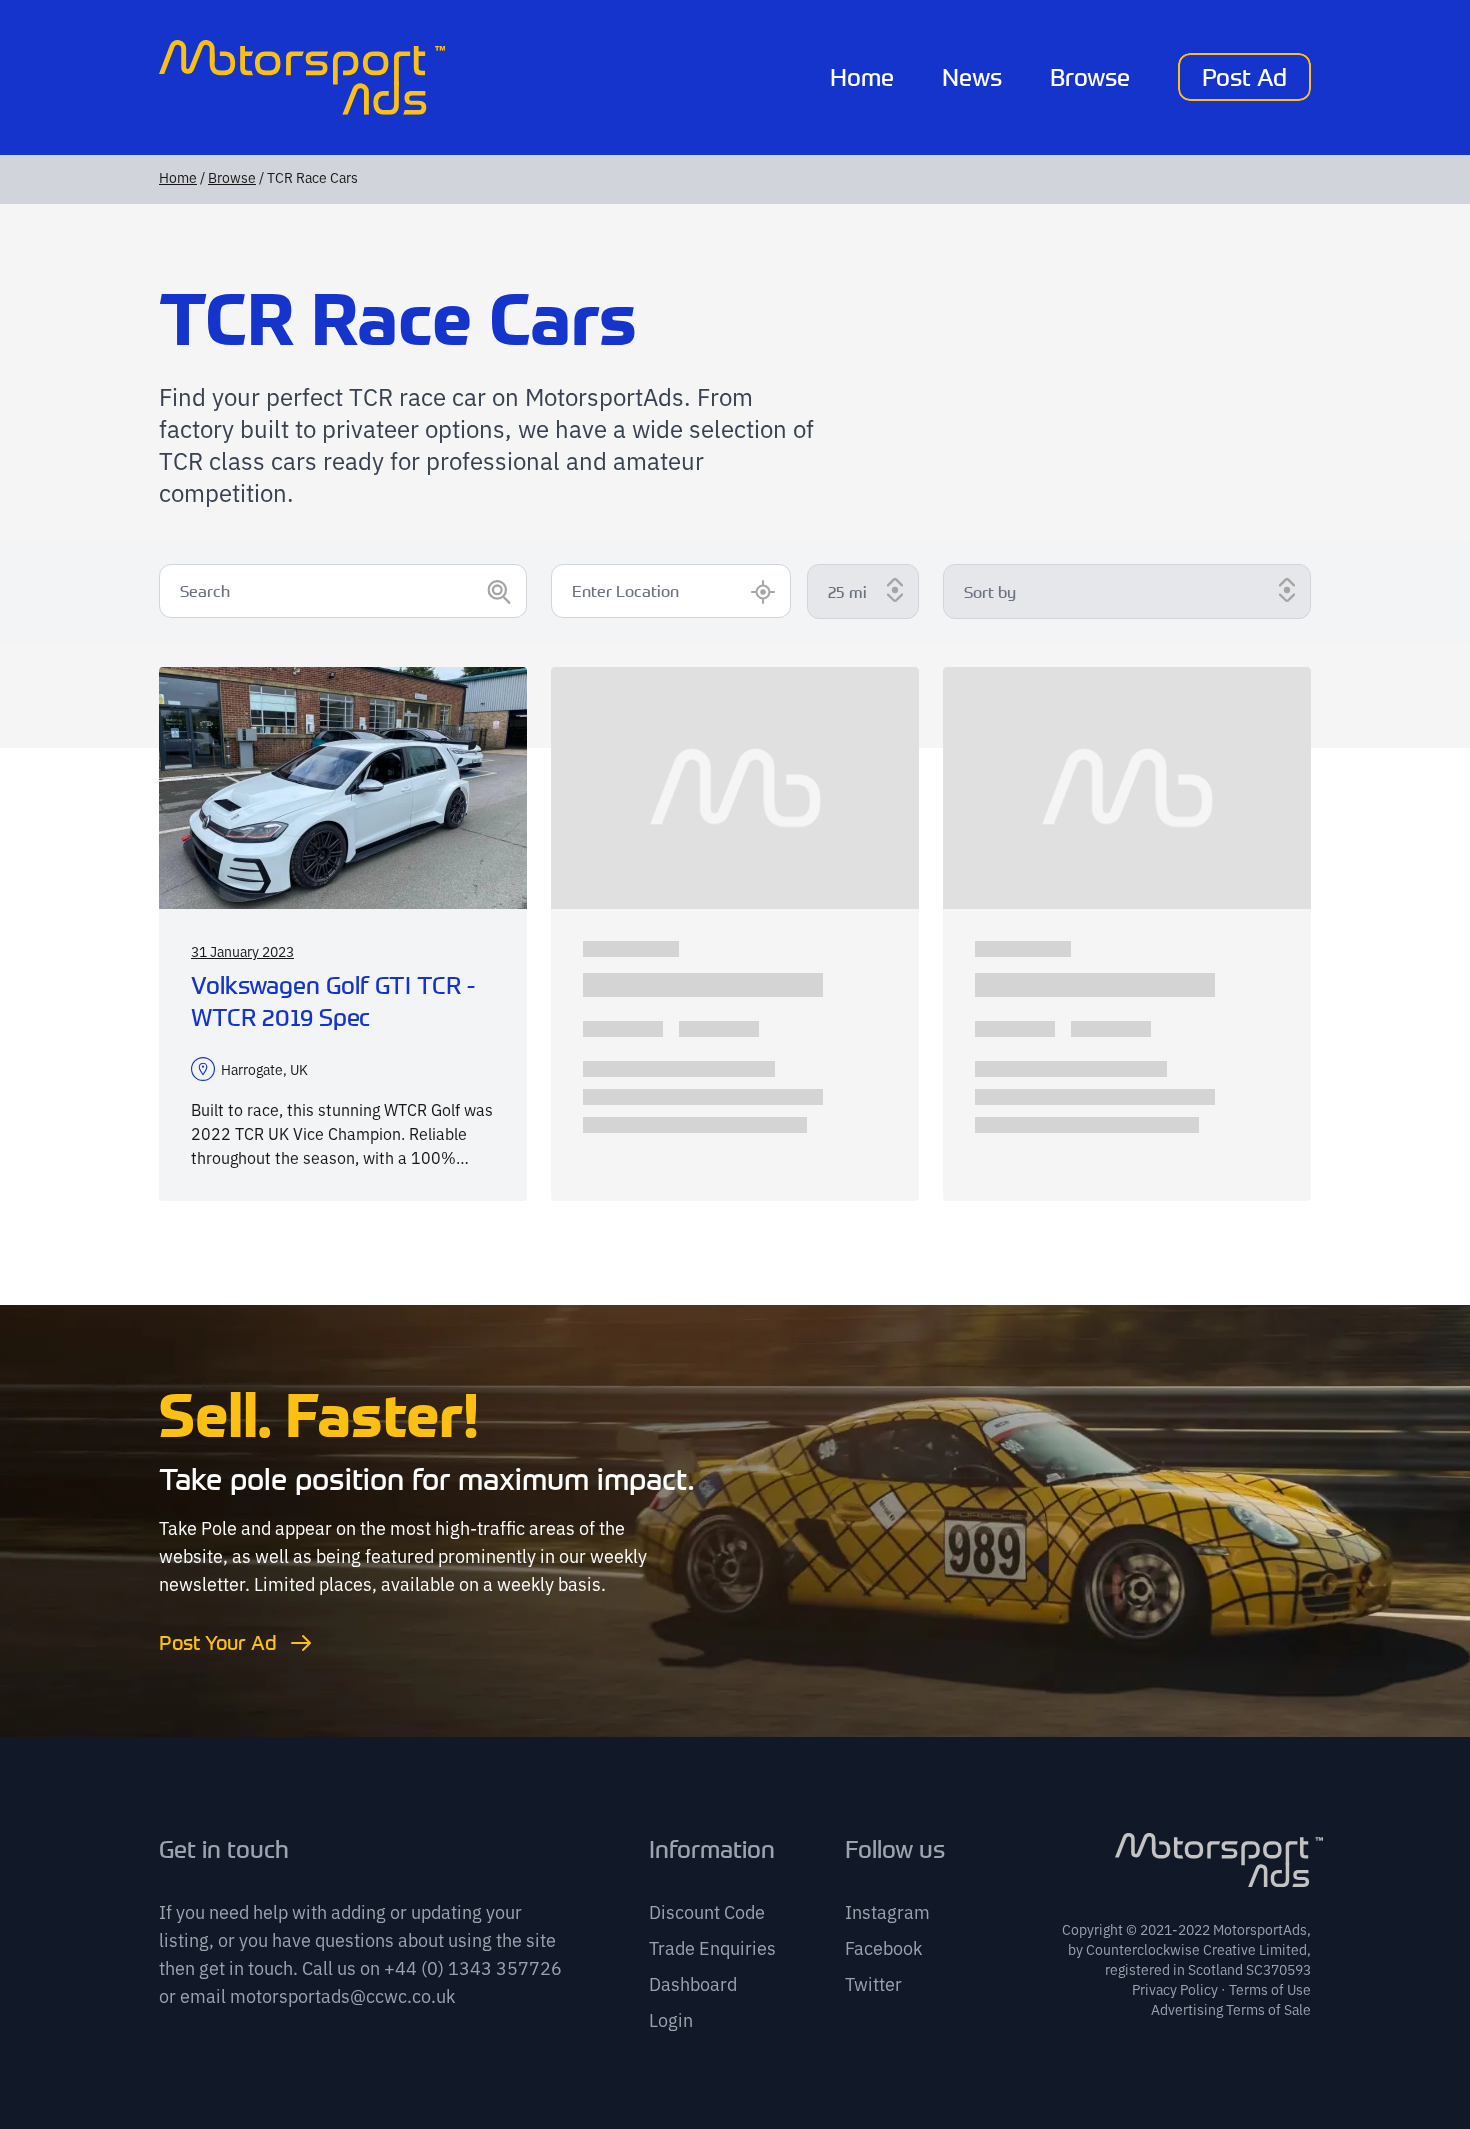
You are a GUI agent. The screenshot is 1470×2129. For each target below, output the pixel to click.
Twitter (873, 1983)
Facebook (883, 1947)
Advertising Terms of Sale (1231, 2009)
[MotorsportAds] (302, 77)
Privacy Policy (1175, 1989)
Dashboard (693, 1983)
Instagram (887, 1911)
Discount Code (707, 1911)
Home (862, 76)
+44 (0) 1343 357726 (473, 1967)
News (972, 76)
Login (671, 2019)
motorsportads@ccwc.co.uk (342, 1995)
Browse (1090, 76)
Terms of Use (1270, 1989)
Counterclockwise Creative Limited (1196, 1949)
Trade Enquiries (712, 1947)
